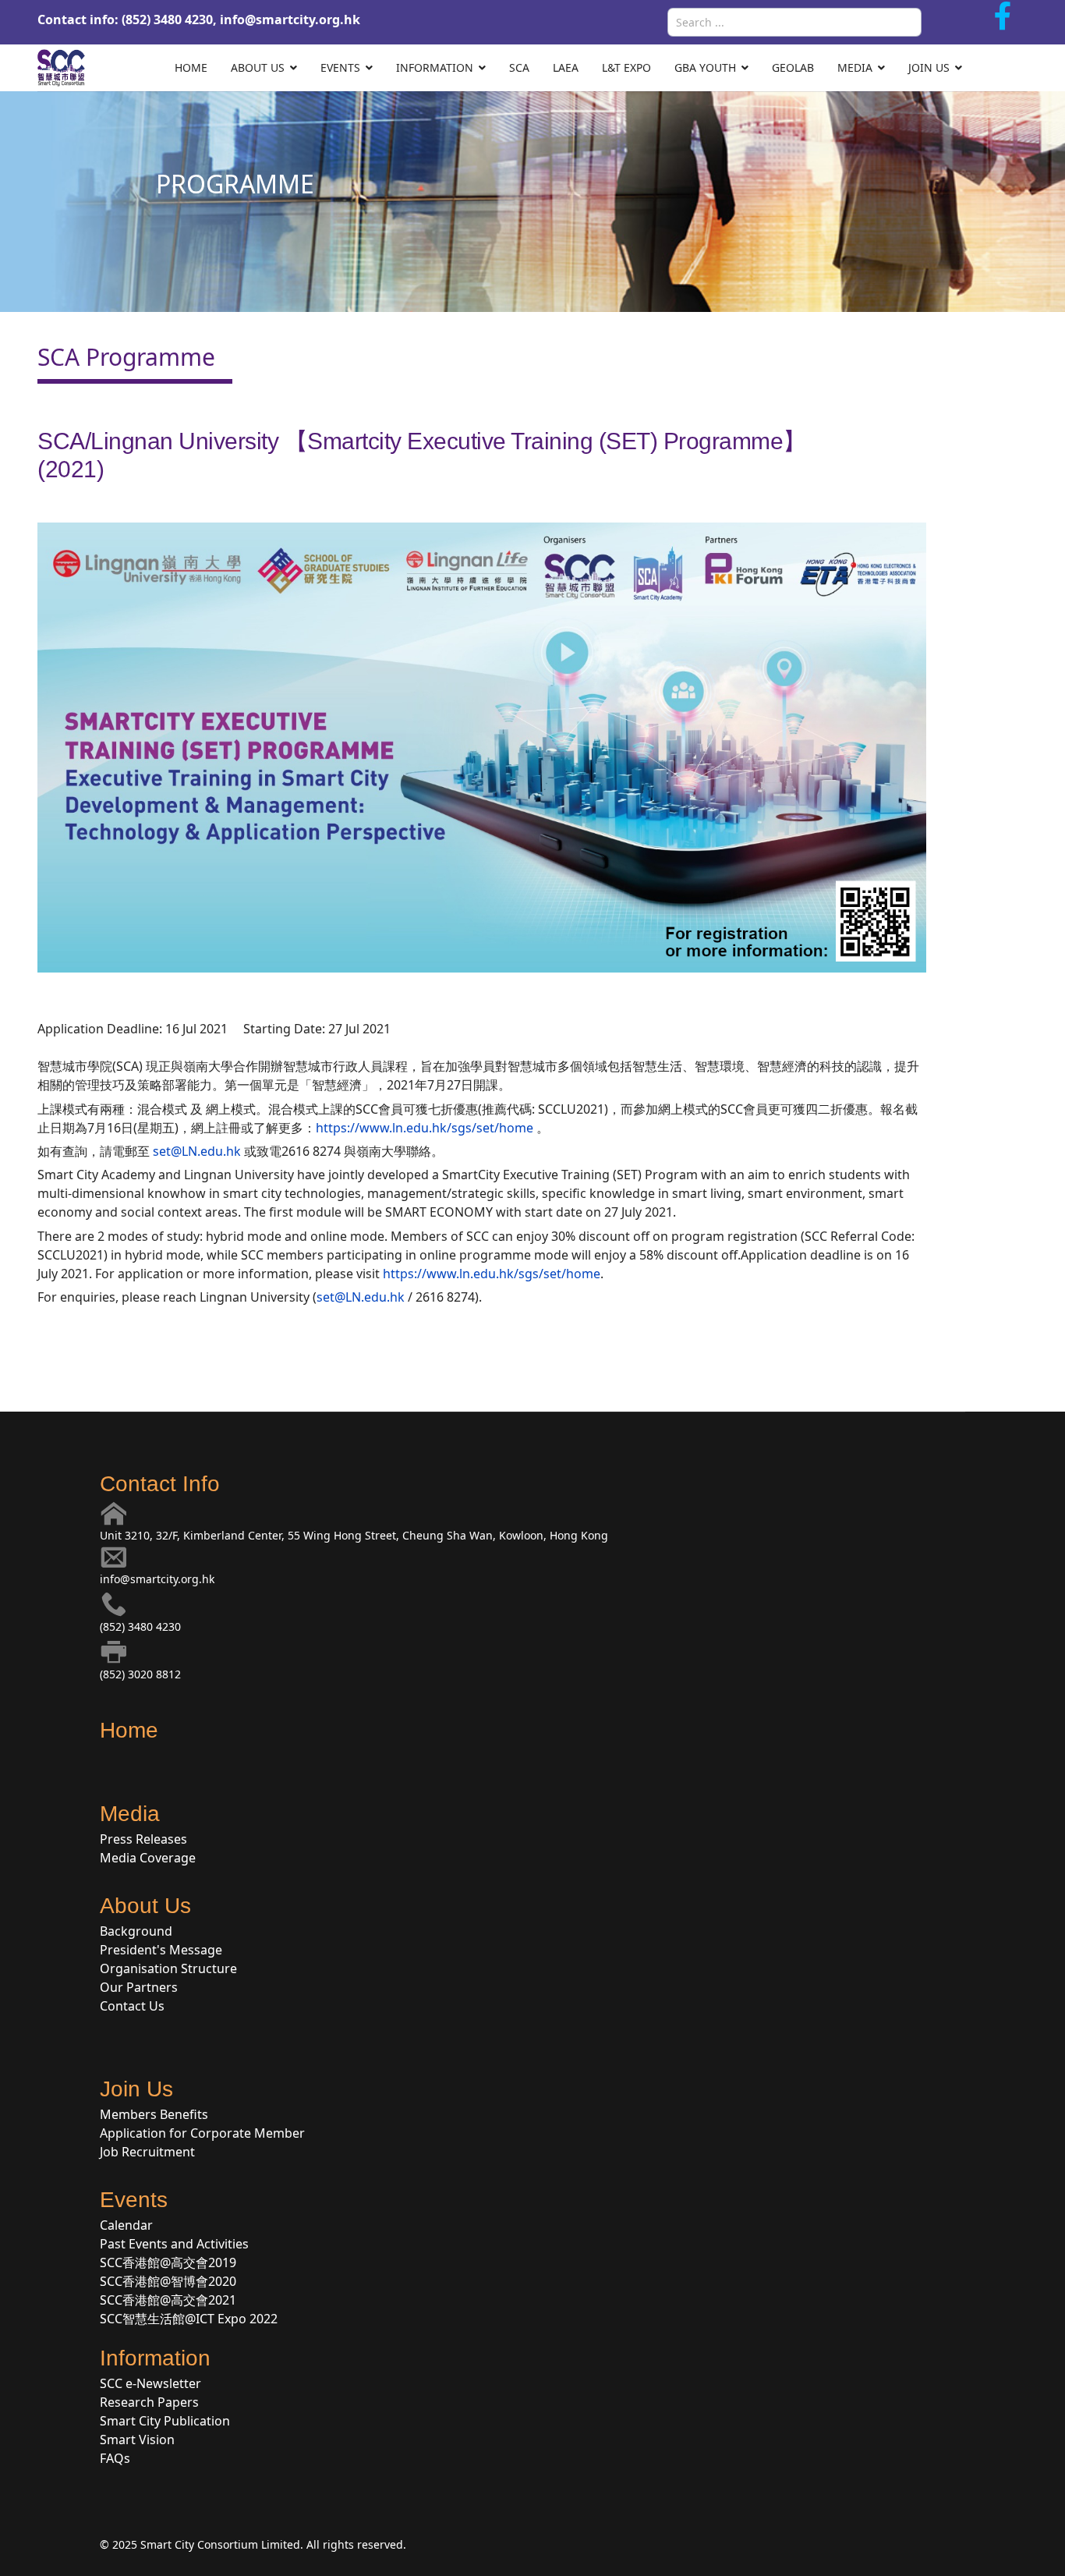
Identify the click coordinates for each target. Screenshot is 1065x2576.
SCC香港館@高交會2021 (168, 2300)
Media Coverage (148, 1858)
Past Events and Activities (174, 2244)
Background (136, 1931)
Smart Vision (137, 2440)
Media (855, 67)
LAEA (566, 67)
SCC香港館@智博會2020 (168, 2281)
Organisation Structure (168, 1968)
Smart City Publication (165, 2421)
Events (340, 67)
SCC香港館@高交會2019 (168, 2262)
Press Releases (143, 1839)
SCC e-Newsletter (150, 2383)
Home (191, 67)
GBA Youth (705, 67)
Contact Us (132, 2006)
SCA (519, 67)
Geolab (793, 67)
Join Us (929, 67)
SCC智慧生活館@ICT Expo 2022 (189, 2319)
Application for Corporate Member (202, 2133)
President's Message (161, 1950)
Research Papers (149, 2402)
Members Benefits (154, 2114)
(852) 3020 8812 (140, 1674)
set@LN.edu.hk (197, 1151)
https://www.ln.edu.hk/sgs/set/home (425, 1128)
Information (435, 67)
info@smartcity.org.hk (290, 19)
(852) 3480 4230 (140, 1626)
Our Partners (139, 1987)
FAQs (115, 2458)
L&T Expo (626, 67)
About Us (258, 67)
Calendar (126, 2225)
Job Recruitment (147, 2152)
